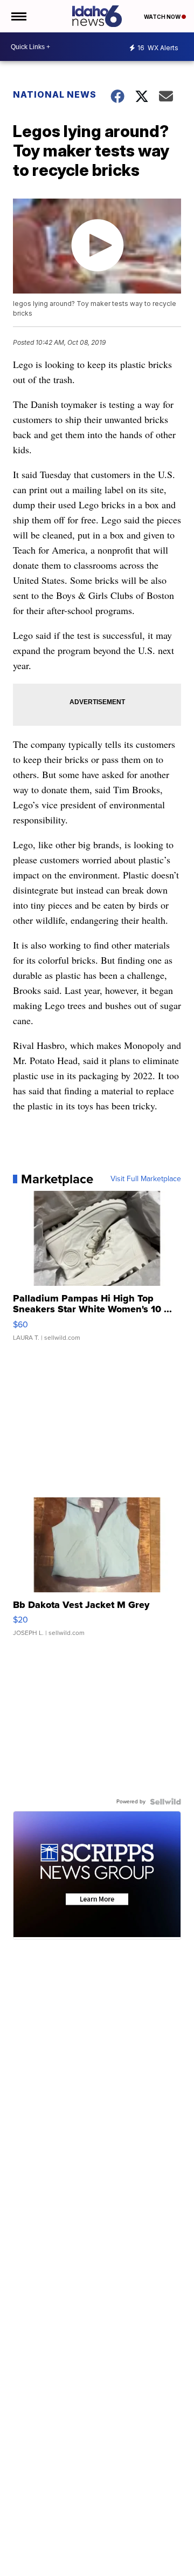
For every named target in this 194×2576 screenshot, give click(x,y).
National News (55, 94)
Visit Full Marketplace (146, 1179)
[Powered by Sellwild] (165, 1802)
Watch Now (163, 17)
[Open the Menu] (18, 16)
